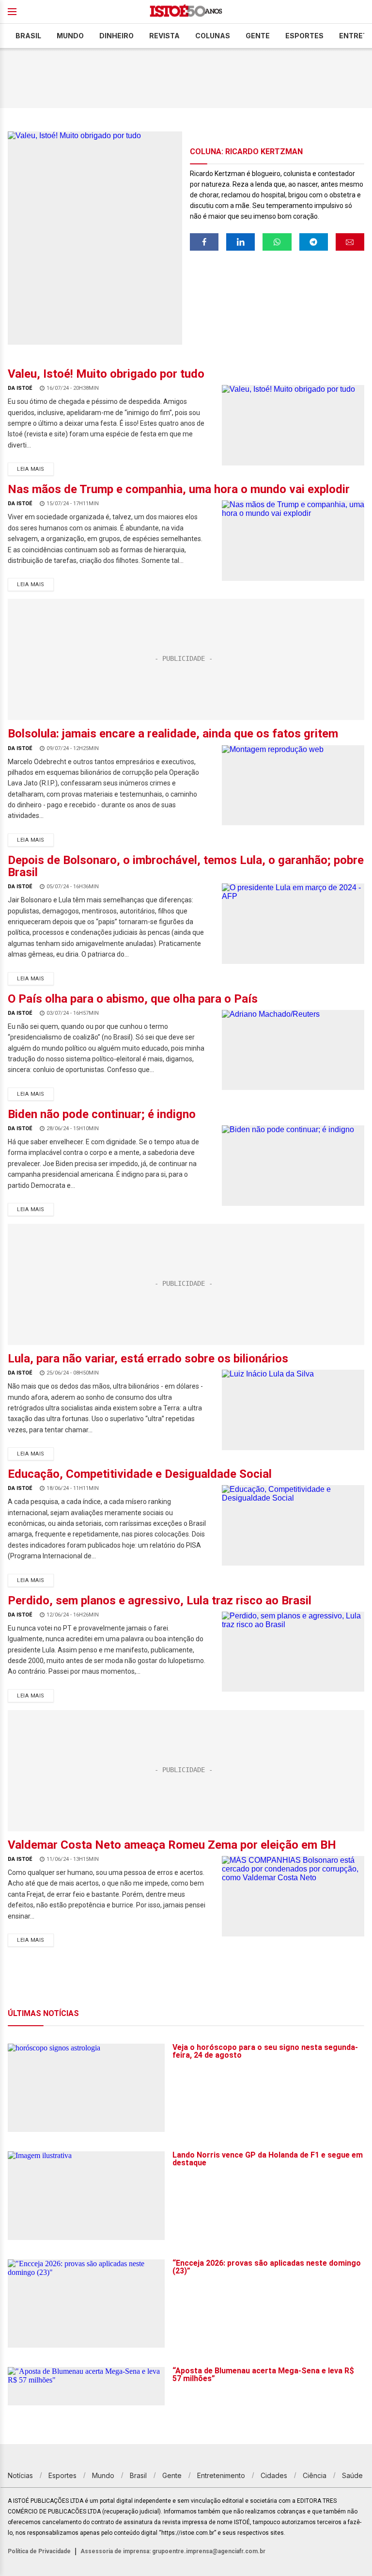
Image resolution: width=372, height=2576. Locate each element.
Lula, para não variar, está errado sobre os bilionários (148, 1359)
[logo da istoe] (186, 12)
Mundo (70, 36)
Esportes (304, 36)
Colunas (213, 36)
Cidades (274, 2475)
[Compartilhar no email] (350, 242)
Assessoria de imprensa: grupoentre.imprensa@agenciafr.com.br (173, 2551)
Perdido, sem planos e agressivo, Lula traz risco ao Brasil (160, 1600)
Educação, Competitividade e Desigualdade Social (140, 1474)
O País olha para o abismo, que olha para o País (133, 999)
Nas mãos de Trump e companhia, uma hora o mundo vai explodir (179, 489)
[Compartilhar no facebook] (204, 242)
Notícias (20, 2475)
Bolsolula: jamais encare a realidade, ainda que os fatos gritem (173, 734)
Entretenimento (221, 2475)
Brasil (28, 36)
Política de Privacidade (39, 2551)
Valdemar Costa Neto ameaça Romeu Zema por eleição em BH (172, 1845)
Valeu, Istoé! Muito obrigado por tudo (106, 374)
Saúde (352, 2475)
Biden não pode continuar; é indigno (102, 1114)
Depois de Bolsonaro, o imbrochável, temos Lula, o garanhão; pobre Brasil (186, 866)
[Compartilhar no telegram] (314, 242)
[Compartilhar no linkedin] (240, 242)
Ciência (315, 2475)
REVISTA (164, 36)
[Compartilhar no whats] (277, 242)
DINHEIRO (116, 36)
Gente (258, 36)
